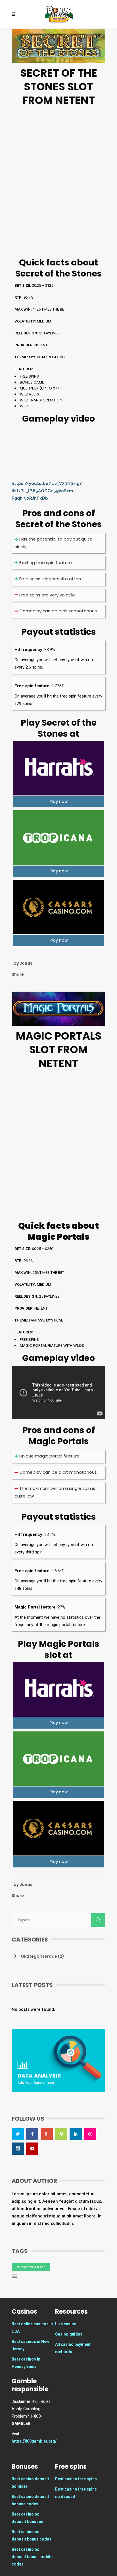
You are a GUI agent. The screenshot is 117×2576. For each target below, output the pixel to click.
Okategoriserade (39, 1956)
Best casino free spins (76, 2479)
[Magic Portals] (58, 1008)
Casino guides (69, 2334)
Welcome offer (31, 2267)
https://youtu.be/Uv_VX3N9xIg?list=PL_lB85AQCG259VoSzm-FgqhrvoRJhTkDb (47, 491)
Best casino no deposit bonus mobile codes (32, 2557)
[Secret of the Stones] (58, 45)
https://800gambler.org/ (34, 2441)
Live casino (66, 2324)
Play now (59, 801)
